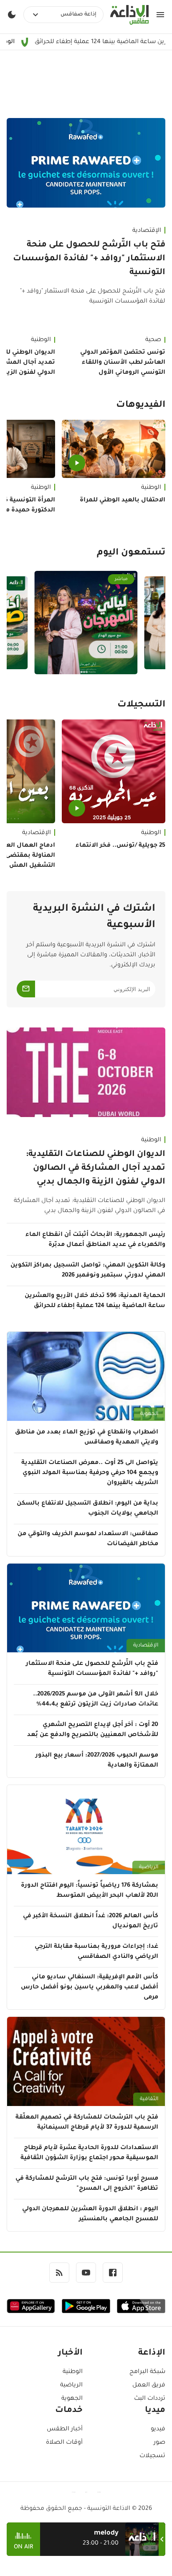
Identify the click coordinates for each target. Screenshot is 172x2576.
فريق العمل (149, 2386)
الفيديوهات (141, 406)
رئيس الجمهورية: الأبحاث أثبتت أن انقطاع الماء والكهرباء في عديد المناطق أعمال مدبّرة (95, 1240)
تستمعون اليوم (131, 553)
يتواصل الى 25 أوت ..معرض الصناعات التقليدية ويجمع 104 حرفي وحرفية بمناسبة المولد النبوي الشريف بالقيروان (90, 1473)
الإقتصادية (147, 231)
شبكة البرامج (147, 2372)
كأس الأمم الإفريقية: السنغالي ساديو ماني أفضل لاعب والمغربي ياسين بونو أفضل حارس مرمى (90, 1988)
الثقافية (149, 2099)
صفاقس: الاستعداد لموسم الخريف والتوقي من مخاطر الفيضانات (88, 1539)
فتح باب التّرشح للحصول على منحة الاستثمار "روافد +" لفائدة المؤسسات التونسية (89, 259)
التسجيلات (141, 705)
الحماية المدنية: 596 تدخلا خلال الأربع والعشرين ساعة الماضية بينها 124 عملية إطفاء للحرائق (95, 1301)
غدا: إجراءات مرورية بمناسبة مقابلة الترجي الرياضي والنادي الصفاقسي (96, 1952)
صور (159, 2443)
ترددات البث (150, 2399)
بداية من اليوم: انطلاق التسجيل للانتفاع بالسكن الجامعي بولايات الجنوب (87, 1509)
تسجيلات (152, 2456)
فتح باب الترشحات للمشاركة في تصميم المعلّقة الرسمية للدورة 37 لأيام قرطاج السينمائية (87, 2123)
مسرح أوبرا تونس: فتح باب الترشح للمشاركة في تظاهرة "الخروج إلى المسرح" (87, 2184)
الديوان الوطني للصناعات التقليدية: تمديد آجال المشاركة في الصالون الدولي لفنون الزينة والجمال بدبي (96, 1169)
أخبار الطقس (65, 2430)
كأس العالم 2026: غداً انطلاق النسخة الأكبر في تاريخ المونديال (91, 1921)
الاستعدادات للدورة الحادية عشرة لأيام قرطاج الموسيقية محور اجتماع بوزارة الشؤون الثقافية (89, 2153)
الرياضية (149, 1867)
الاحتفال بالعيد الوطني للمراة (123, 501)
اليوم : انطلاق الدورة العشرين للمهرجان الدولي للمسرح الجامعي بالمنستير (90, 2214)
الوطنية (151, 488)
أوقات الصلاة (64, 2443)
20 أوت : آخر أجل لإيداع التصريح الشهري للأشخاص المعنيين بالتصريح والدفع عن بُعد (93, 1730)
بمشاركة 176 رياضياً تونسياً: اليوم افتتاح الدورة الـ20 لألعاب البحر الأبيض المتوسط (90, 1891)
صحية (153, 340)
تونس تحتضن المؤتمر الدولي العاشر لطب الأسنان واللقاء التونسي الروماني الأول (123, 363)
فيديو (158, 2430)
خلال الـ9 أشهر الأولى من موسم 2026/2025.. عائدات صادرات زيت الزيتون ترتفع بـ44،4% (96, 1700)
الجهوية (149, 1414)
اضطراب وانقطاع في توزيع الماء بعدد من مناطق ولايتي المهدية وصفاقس (87, 1438)
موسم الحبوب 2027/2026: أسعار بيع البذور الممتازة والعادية (97, 1761)
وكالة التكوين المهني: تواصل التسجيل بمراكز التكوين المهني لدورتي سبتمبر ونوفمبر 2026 (88, 1271)
